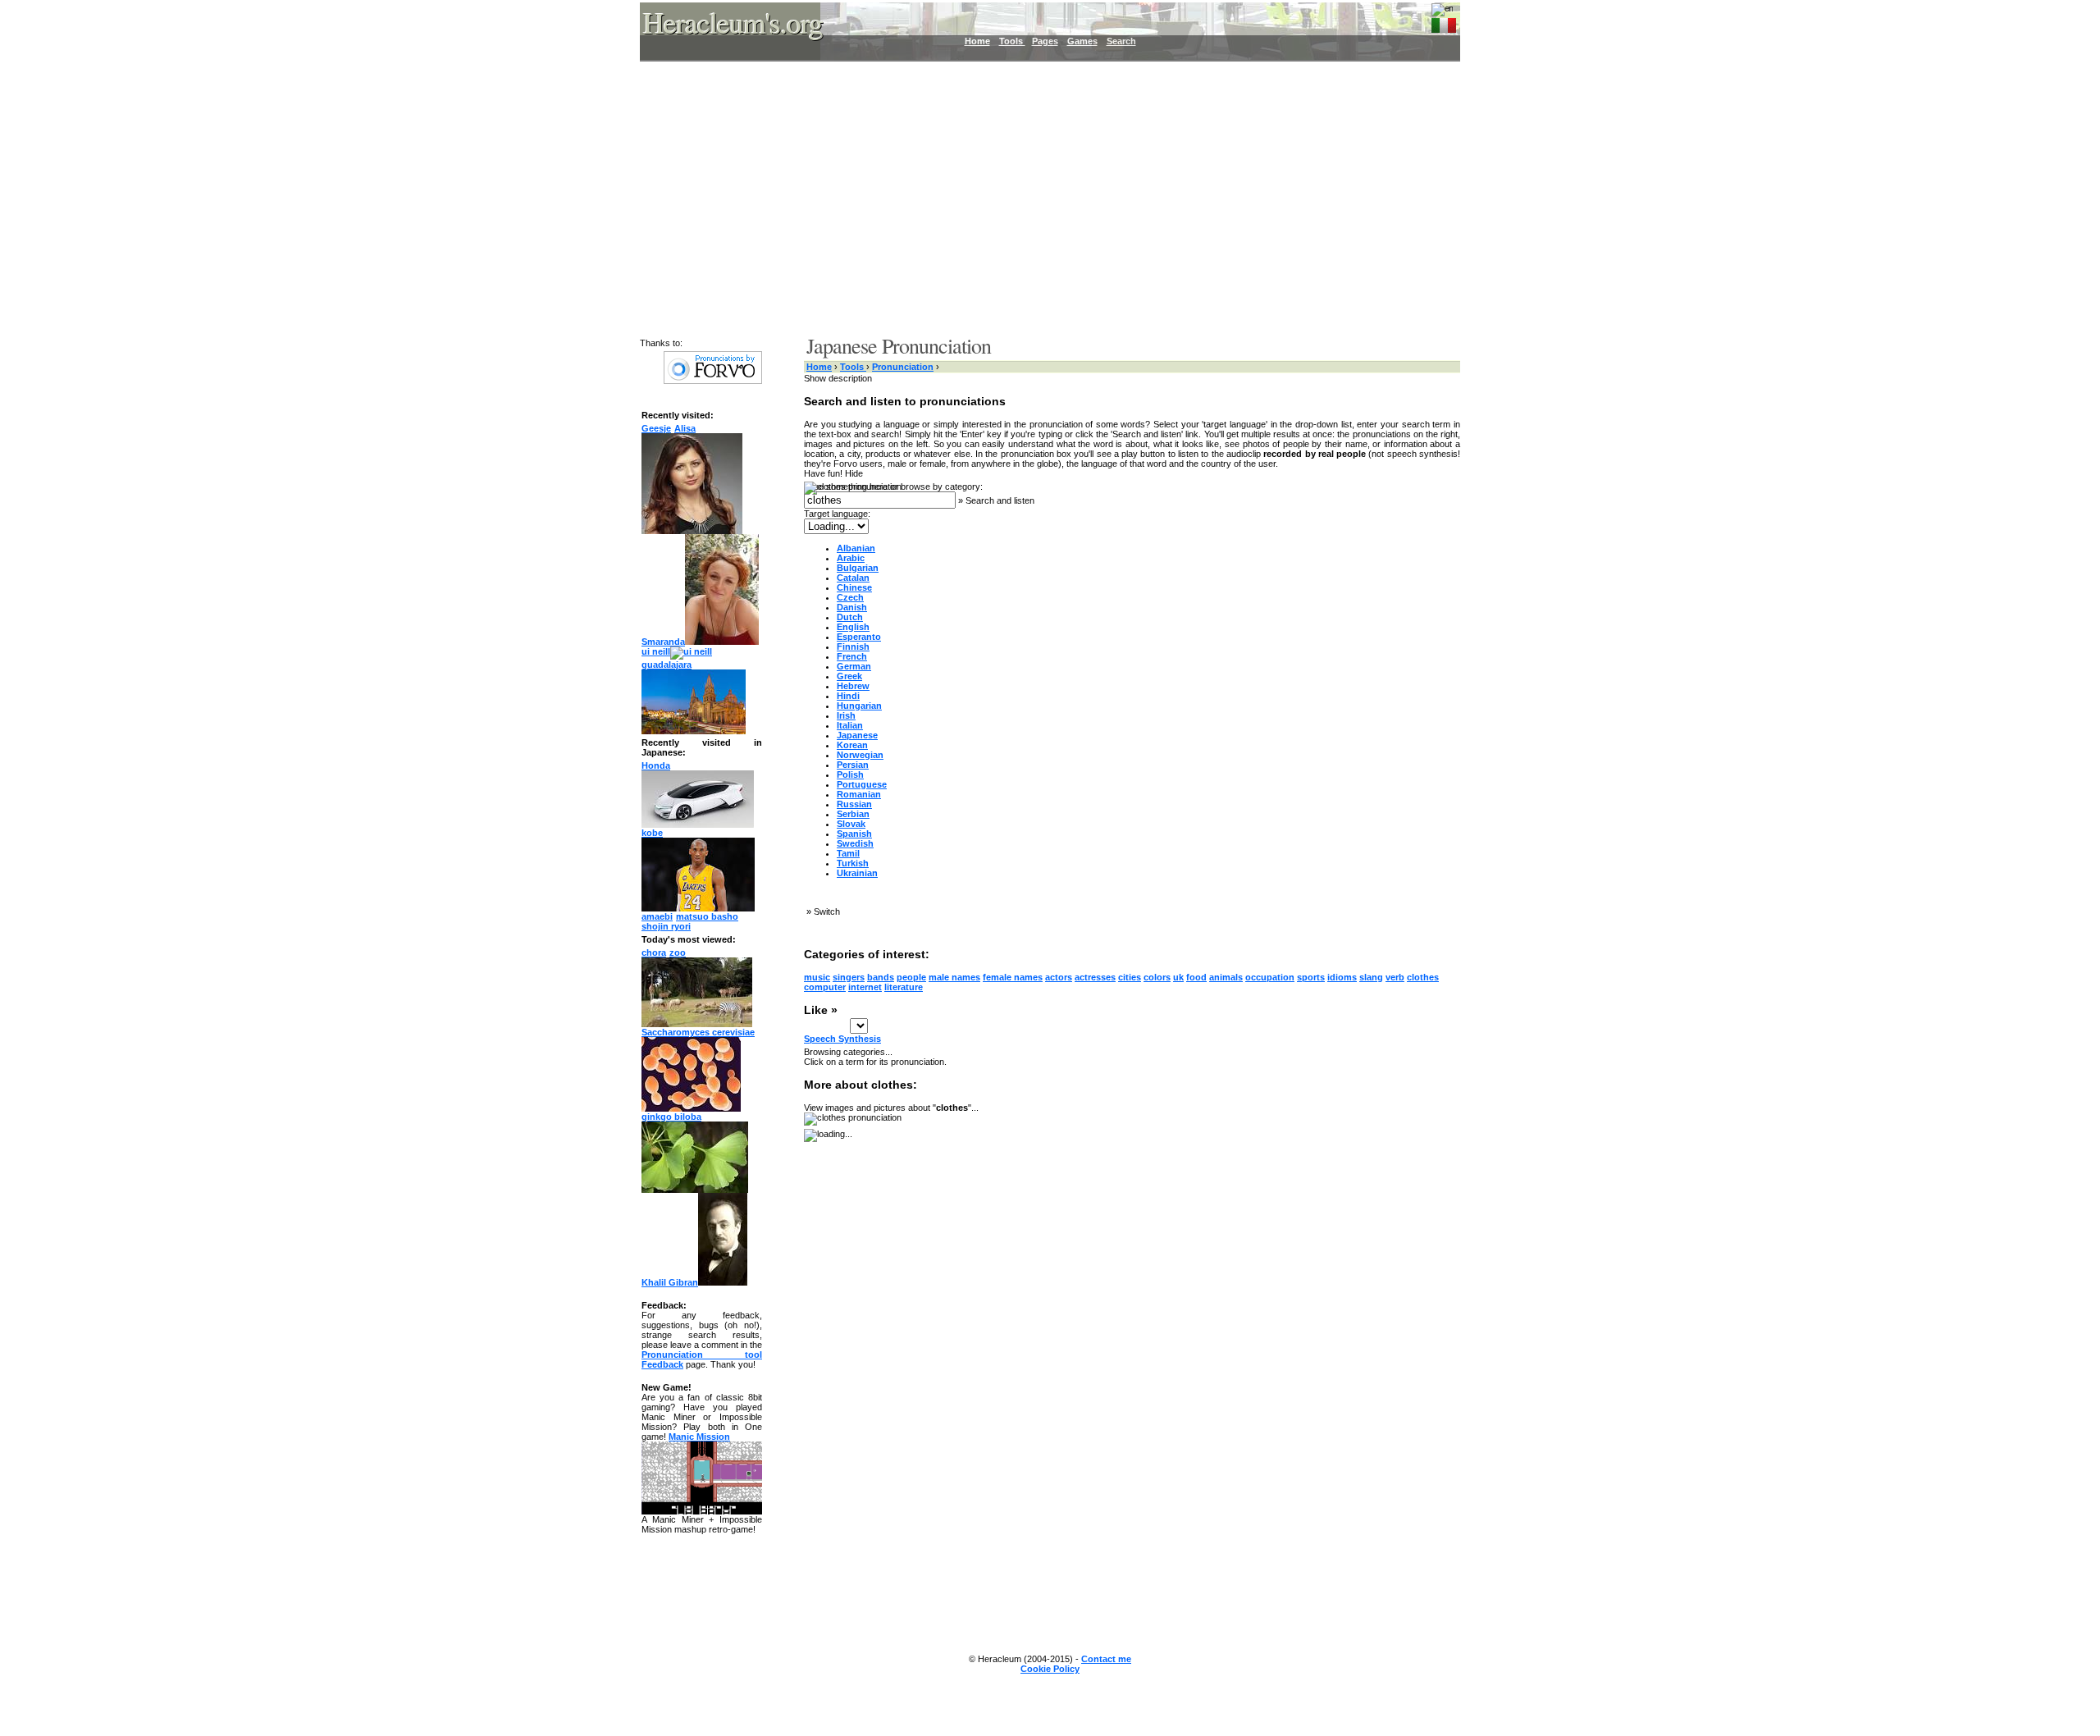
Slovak (851, 824)
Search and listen (1000, 500)
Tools (1012, 41)
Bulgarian (858, 568)
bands (881, 977)
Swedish (855, 843)
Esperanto (859, 637)
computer (825, 987)
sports (1311, 977)
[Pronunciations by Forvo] (713, 381)
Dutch (850, 617)
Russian (854, 804)
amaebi (657, 916)
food (1196, 977)
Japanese (857, 735)
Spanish (854, 834)
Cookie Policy (1050, 1669)
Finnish (853, 646)
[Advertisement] (1040, 197)
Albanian (856, 548)
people (911, 977)
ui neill (656, 651)
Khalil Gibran (670, 1282)
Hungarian (859, 706)
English (853, 627)
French (852, 656)
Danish (852, 607)
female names (1013, 977)
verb (1395, 977)
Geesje (656, 428)
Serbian (853, 814)
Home (977, 41)
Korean (852, 745)
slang (1371, 977)
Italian (850, 725)
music (817, 977)
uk (1178, 977)
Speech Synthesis (842, 1039)
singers (849, 977)
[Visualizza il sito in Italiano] (1444, 22)
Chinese (854, 587)
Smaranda (663, 642)
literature (904, 987)
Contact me (1106, 1659)
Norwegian (860, 755)
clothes (1423, 977)
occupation (1270, 977)
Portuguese (862, 784)
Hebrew (853, 686)
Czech (850, 597)
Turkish (853, 863)
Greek (849, 676)
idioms (1342, 977)
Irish (846, 715)
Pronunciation (903, 367)
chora (654, 953)
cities (1130, 977)
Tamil (848, 853)
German (854, 666)
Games (1082, 41)
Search (1121, 41)
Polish (850, 774)
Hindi (848, 696)
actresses (1095, 977)
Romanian (859, 794)
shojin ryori (666, 926)
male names (954, 977)
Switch (827, 911)
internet (865, 987)
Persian (853, 765)
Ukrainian (857, 873)
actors (1059, 977)
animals (1226, 977)
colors (1157, 977)
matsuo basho (707, 916)
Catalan (853, 578)
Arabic (851, 558)
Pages (1045, 41)
